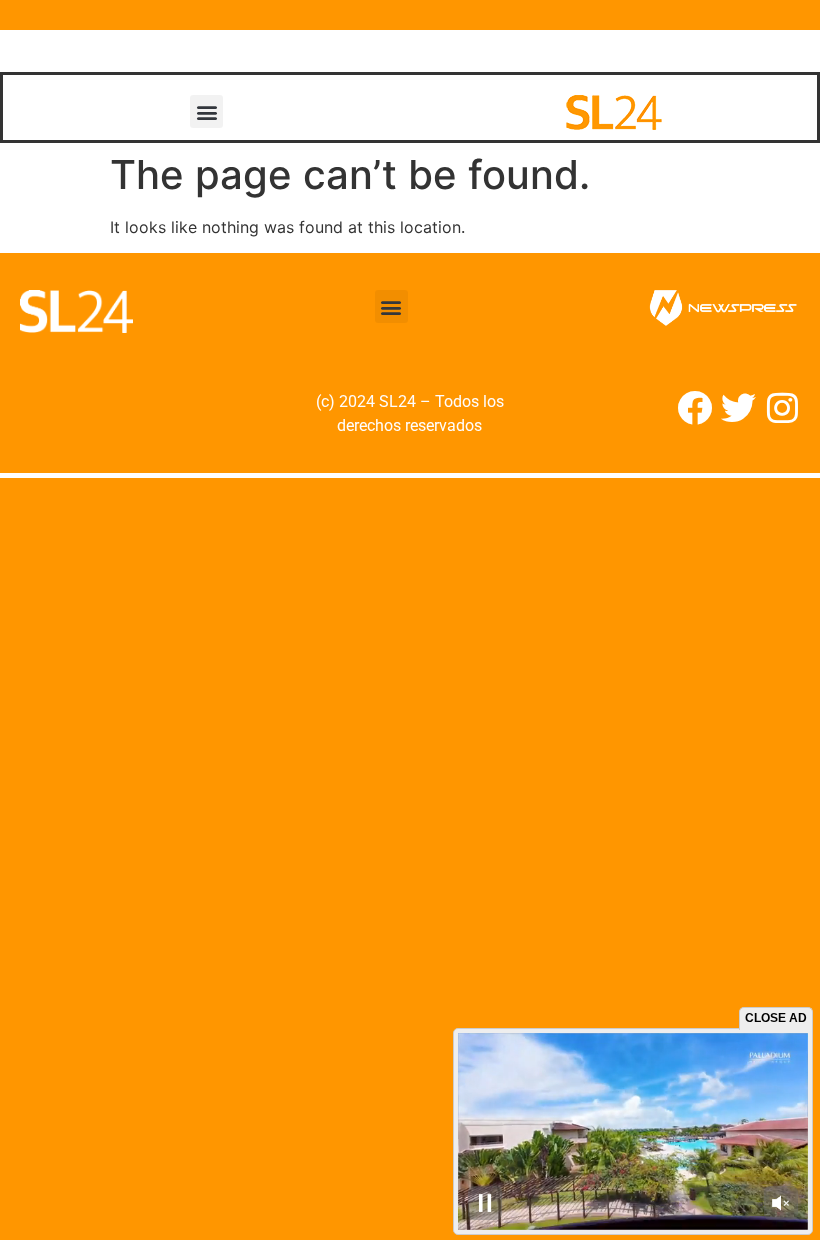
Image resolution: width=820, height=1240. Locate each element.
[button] (206, 111)
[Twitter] (738, 407)
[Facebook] (694, 407)
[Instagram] (782, 407)
